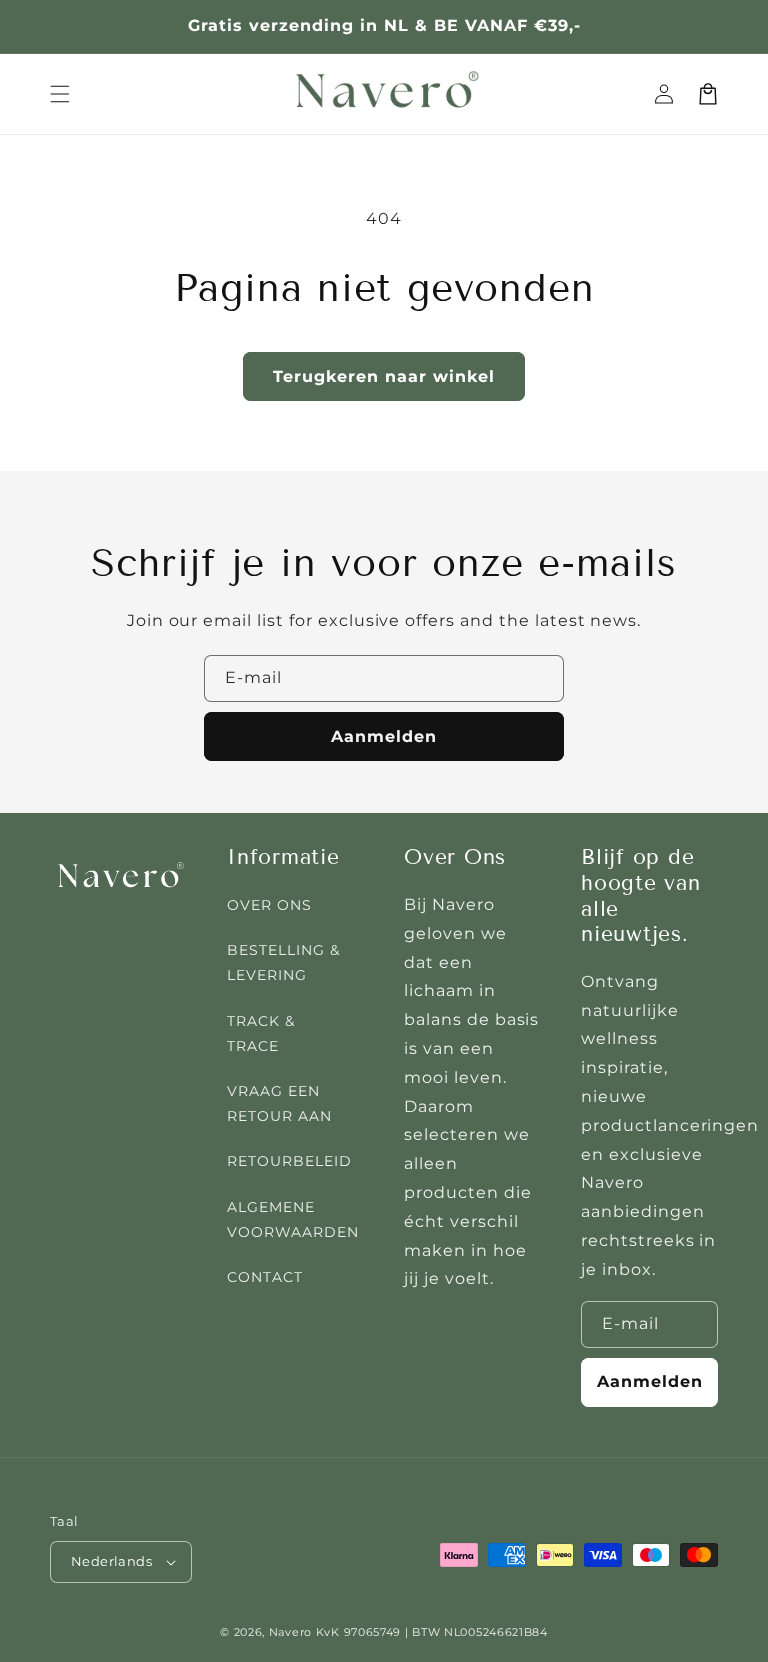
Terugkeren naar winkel (384, 376)
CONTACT (265, 1277)
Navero (290, 1632)
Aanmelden (384, 736)
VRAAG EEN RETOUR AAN (279, 1103)
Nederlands (111, 1561)
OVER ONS (269, 905)
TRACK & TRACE (261, 1033)
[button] (60, 94)
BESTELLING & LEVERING (283, 962)
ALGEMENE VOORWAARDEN (293, 1219)
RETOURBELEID (289, 1161)
